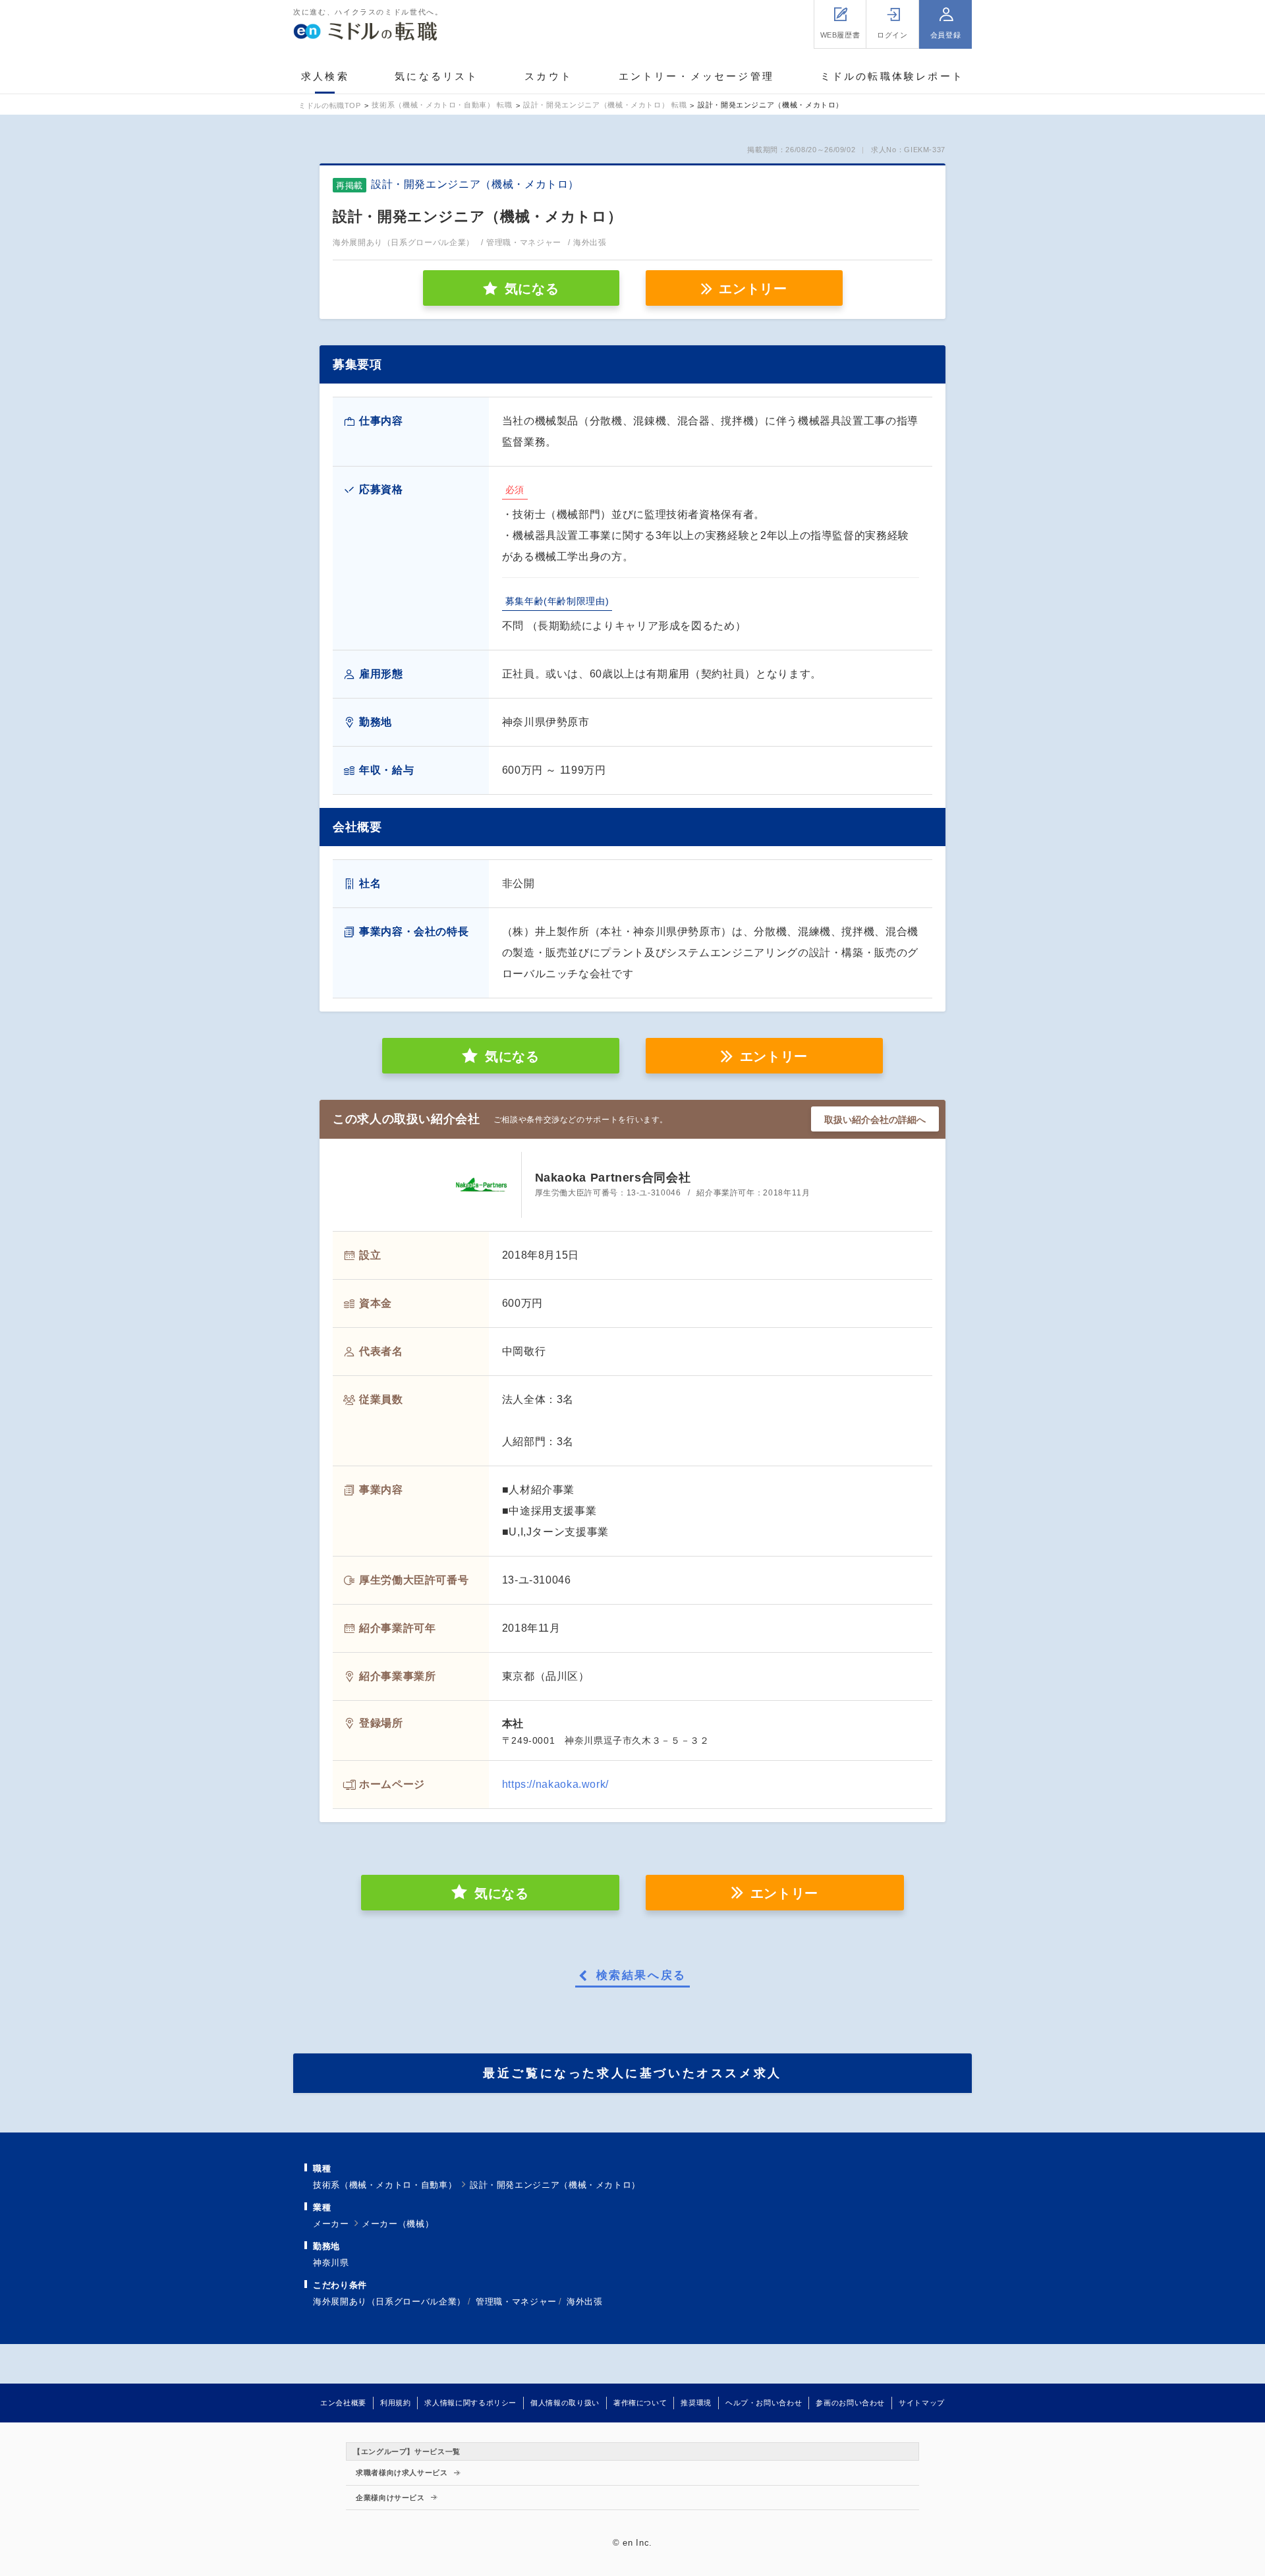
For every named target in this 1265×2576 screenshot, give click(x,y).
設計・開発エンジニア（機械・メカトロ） (555, 2185)
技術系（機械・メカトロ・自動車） (385, 2185)
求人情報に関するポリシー (470, 2403)
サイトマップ (922, 2403)
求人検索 (325, 76)
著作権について (640, 2403)
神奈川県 (331, 2263)
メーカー (331, 2224)
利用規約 (396, 2403)
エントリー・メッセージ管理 (697, 76)
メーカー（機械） (398, 2224)
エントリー (753, 289)
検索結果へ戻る (641, 1976)
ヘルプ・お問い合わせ (764, 2403)
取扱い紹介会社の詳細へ (875, 1120)
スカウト (548, 76)
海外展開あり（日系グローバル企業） (389, 2302)
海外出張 (585, 2302)
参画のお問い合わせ (850, 2403)
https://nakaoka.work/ (555, 1784)
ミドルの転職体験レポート (892, 76)
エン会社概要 (343, 2403)
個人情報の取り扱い (565, 2403)
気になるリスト (436, 76)
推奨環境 (696, 2403)
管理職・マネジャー (516, 2302)
